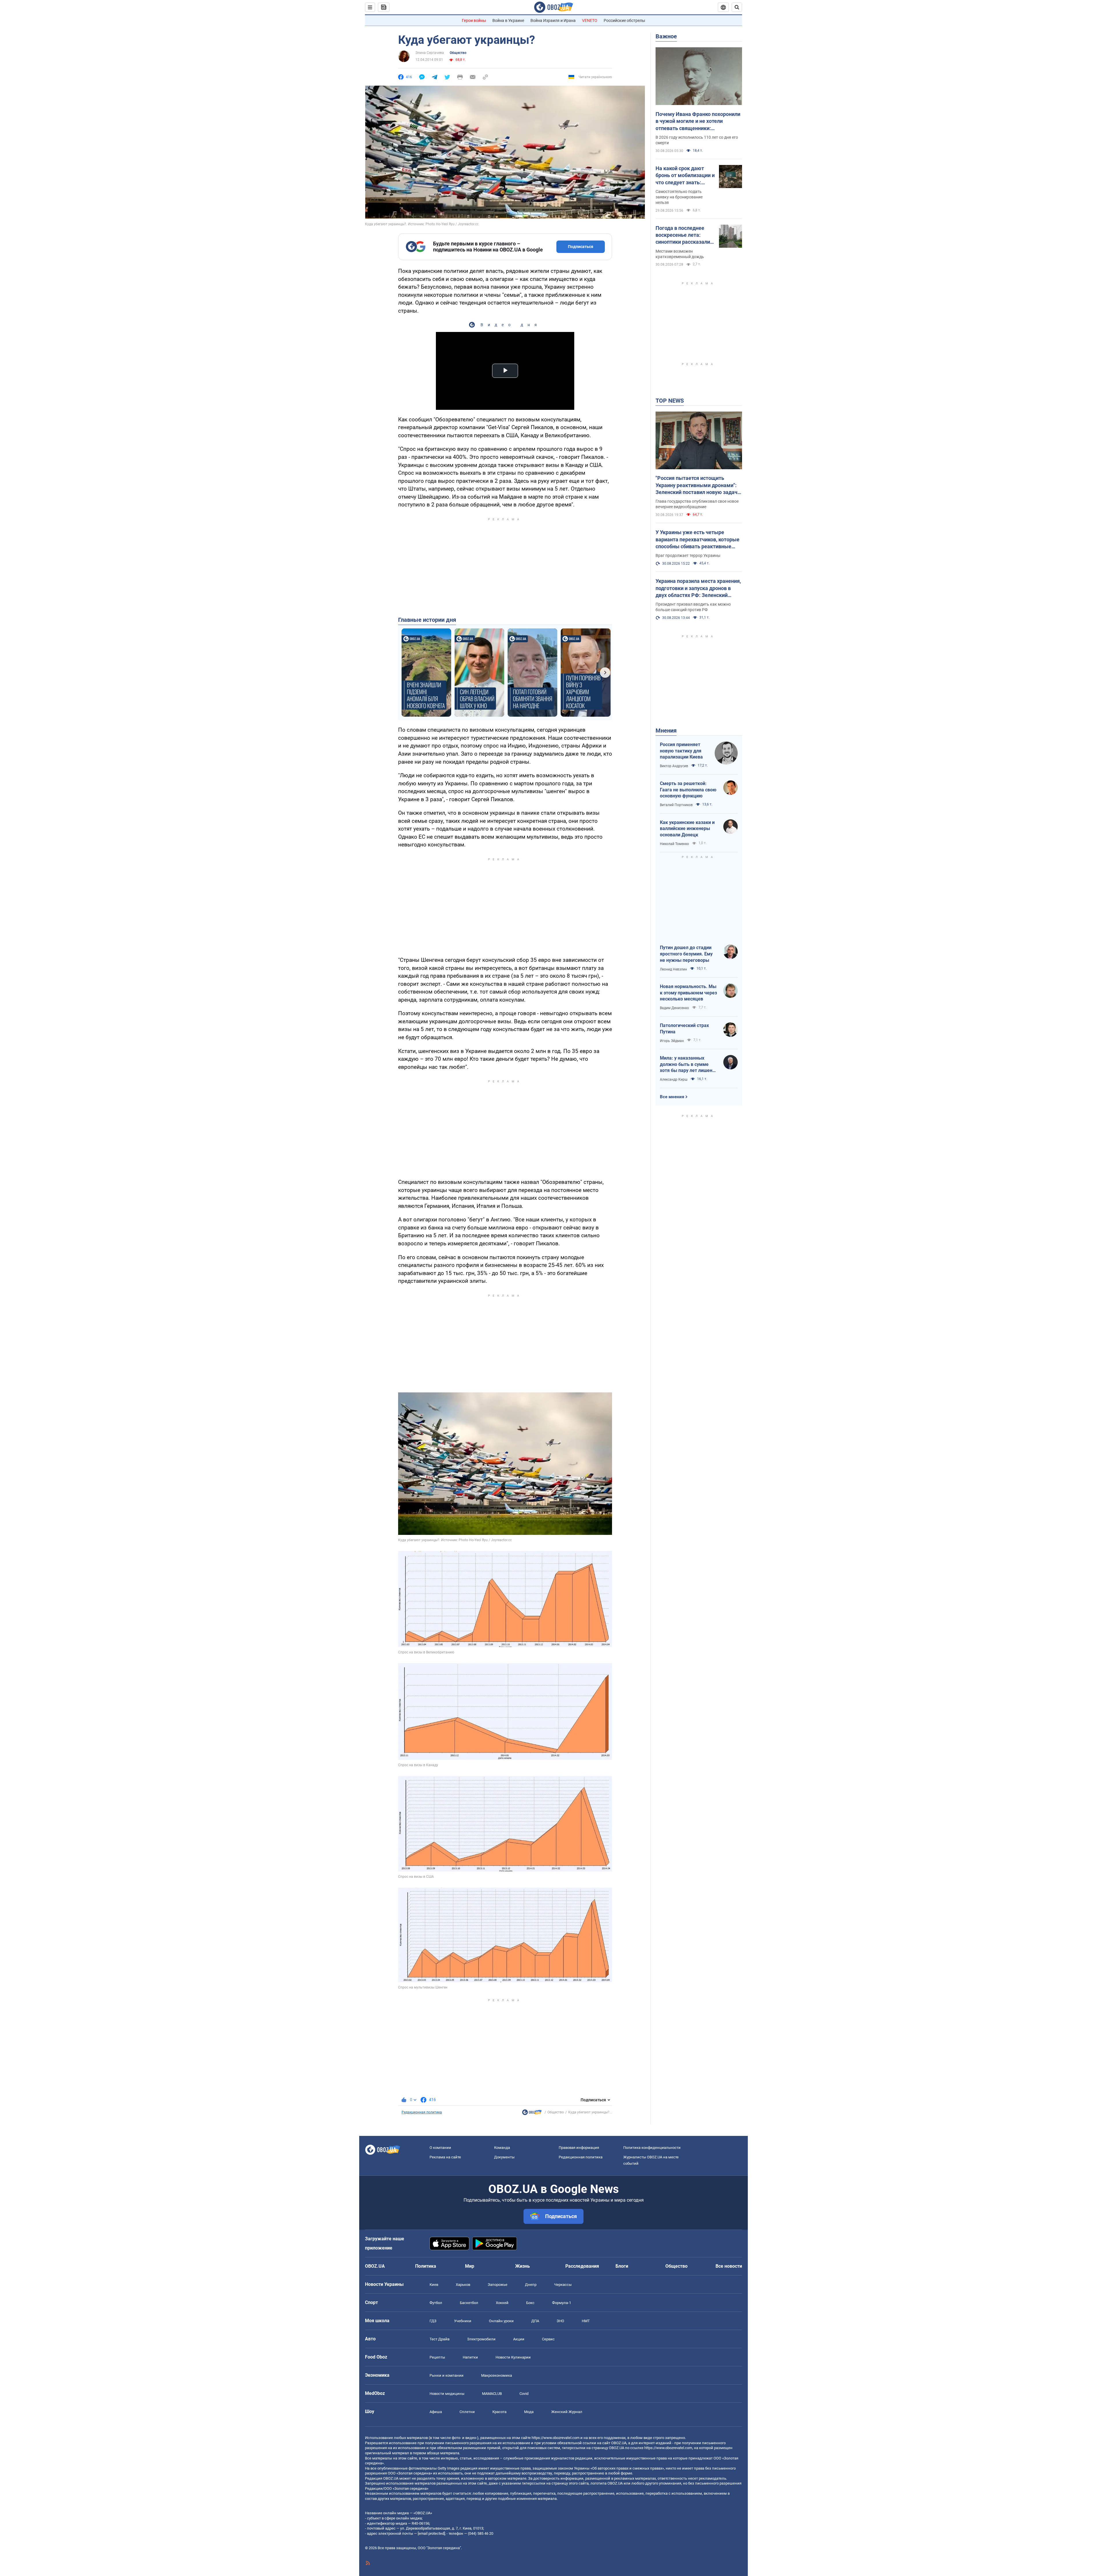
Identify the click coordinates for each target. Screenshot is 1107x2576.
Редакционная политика (422, 2112)
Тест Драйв (439, 2339)
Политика (426, 2266)
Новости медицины (447, 2394)
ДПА (535, 2321)
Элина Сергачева (430, 53)
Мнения (666, 731)
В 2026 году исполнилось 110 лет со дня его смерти (697, 140)
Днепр (531, 2285)
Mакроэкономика (497, 2375)
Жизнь (523, 2266)
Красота (499, 2412)
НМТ (586, 2321)
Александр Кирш (674, 1079)
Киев (434, 2285)
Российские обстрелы (624, 20)
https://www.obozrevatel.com (556, 2438)
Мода (529, 2412)
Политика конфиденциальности (652, 2148)
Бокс (530, 2303)
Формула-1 (562, 2303)
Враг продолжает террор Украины (688, 555)
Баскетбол (469, 2303)
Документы (504, 2157)
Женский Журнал (567, 2412)
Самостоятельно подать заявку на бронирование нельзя (679, 197)
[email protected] (431, 2533)
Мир (470, 2266)
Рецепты (437, 2357)
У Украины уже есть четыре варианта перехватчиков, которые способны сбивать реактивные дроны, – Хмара (697, 540)
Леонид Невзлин (673, 969)
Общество (458, 53)
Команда (502, 2148)
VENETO (590, 20)
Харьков (463, 2285)
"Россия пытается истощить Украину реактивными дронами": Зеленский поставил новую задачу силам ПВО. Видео (698, 485)
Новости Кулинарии (513, 2357)
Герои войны (474, 20)
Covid (524, 2394)
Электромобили (481, 2339)
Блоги (622, 2266)
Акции (519, 2339)
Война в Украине (508, 20)
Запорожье (498, 2285)
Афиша (436, 2412)
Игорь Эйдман (672, 1041)
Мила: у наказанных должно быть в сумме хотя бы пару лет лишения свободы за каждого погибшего (689, 1064)
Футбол (436, 2303)
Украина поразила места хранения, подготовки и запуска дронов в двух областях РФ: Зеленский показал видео (698, 588)
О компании (440, 2148)
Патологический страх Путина (684, 1029)
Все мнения (672, 1097)
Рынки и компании (447, 2375)
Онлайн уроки (501, 2321)
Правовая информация (579, 2148)
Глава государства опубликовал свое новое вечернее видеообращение (697, 504)
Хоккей (502, 2303)
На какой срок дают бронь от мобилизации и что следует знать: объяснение (685, 176)
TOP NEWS (670, 401)
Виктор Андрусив (674, 766)
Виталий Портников (676, 805)
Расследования (582, 2266)
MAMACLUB (492, 2394)
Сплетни (467, 2412)
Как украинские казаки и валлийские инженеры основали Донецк (687, 829)
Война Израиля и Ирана (553, 20)
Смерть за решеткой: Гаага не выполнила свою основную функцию (688, 790)
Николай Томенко (674, 844)
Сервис (548, 2339)
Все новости (729, 2266)
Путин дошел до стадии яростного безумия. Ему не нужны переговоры (686, 954)
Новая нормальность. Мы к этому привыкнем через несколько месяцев (688, 993)
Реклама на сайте (445, 2157)
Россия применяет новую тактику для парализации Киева (681, 751)
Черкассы (563, 2285)
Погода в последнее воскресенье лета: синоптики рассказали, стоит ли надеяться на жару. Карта (683, 235)
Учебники (463, 2321)
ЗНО (560, 2321)
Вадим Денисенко (674, 1008)
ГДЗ (433, 2321)
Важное (666, 36)
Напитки (470, 2357)
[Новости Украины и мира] (532, 2114)
